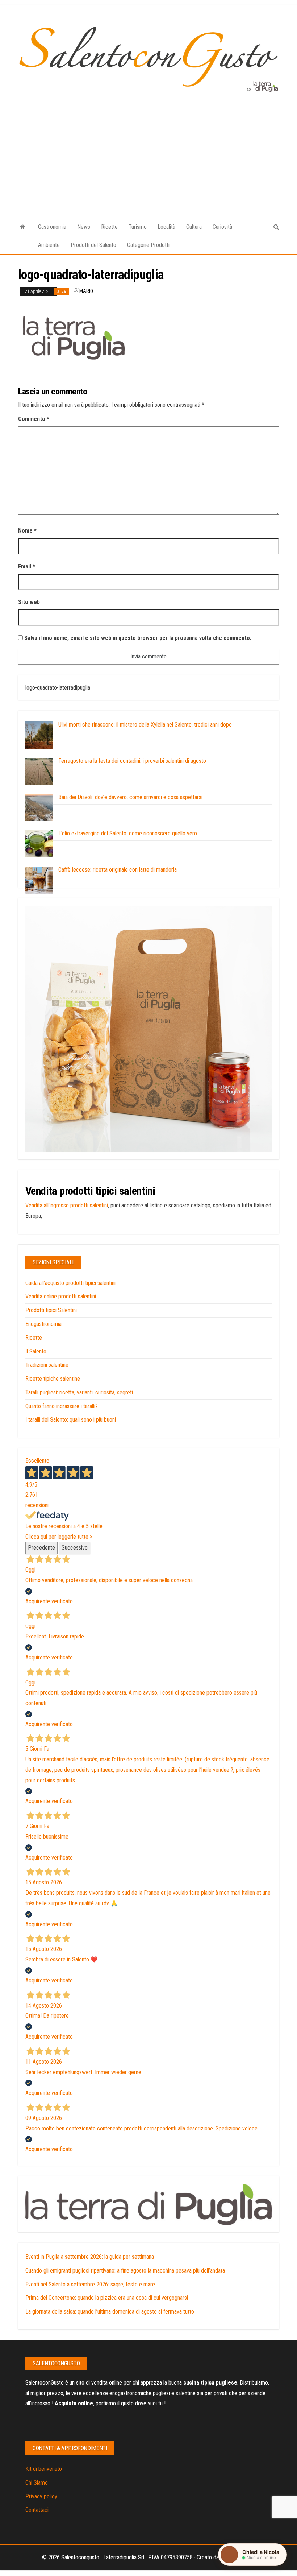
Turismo (138, 227)
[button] (252, 2555)
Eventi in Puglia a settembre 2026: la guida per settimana (90, 2257)
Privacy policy (41, 2496)
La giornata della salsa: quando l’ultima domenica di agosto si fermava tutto (110, 2312)
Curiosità (222, 227)
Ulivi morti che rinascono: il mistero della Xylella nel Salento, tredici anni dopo (145, 725)
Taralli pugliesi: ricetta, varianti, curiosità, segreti (79, 1392)
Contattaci (37, 2510)
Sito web (29, 602)
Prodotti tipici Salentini (51, 1310)
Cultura (194, 227)
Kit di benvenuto (44, 2469)
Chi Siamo (37, 2483)
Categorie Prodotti (148, 245)
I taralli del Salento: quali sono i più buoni (71, 1420)
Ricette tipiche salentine (53, 1379)
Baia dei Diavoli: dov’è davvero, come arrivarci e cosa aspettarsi (130, 797)
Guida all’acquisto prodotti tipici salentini (70, 1283)
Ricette (109, 227)
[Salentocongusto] (23, 227)
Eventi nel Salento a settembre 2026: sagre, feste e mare (90, 2284)
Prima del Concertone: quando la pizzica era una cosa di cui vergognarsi (107, 2298)
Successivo (75, 1548)
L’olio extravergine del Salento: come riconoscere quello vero (128, 833)
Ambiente (49, 245)
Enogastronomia (43, 1324)
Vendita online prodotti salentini (61, 1296)
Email (27, 567)
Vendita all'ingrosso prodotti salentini (67, 1205)
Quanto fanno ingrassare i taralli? (62, 1406)
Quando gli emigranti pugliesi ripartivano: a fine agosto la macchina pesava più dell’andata (125, 2271)
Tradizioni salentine (47, 1365)
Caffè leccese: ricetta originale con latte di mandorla (118, 870)
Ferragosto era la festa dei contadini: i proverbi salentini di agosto (132, 761)
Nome (27, 531)
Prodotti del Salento (93, 245)
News (84, 227)
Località (166, 227)
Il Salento (36, 1351)
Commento (34, 419)
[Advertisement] (148, 147)
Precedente (41, 1548)
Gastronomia (52, 227)
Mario (86, 291)
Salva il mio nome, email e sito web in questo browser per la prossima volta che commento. (138, 638)
